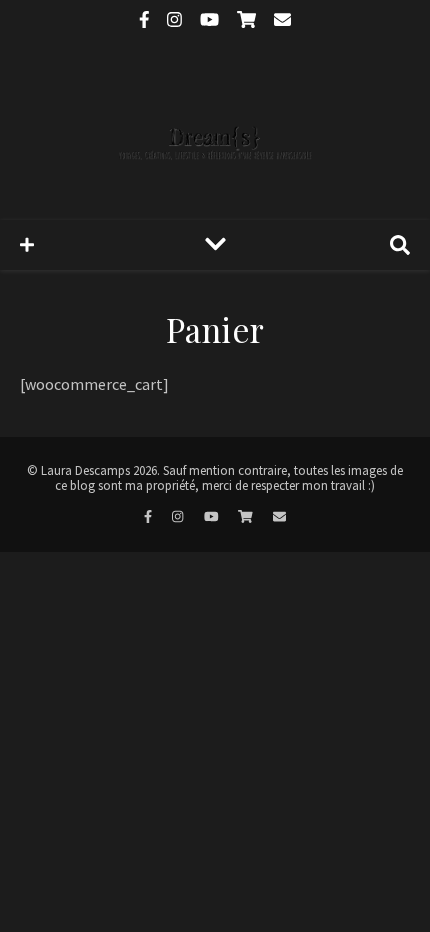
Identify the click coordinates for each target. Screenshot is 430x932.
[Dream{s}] (215, 129)
